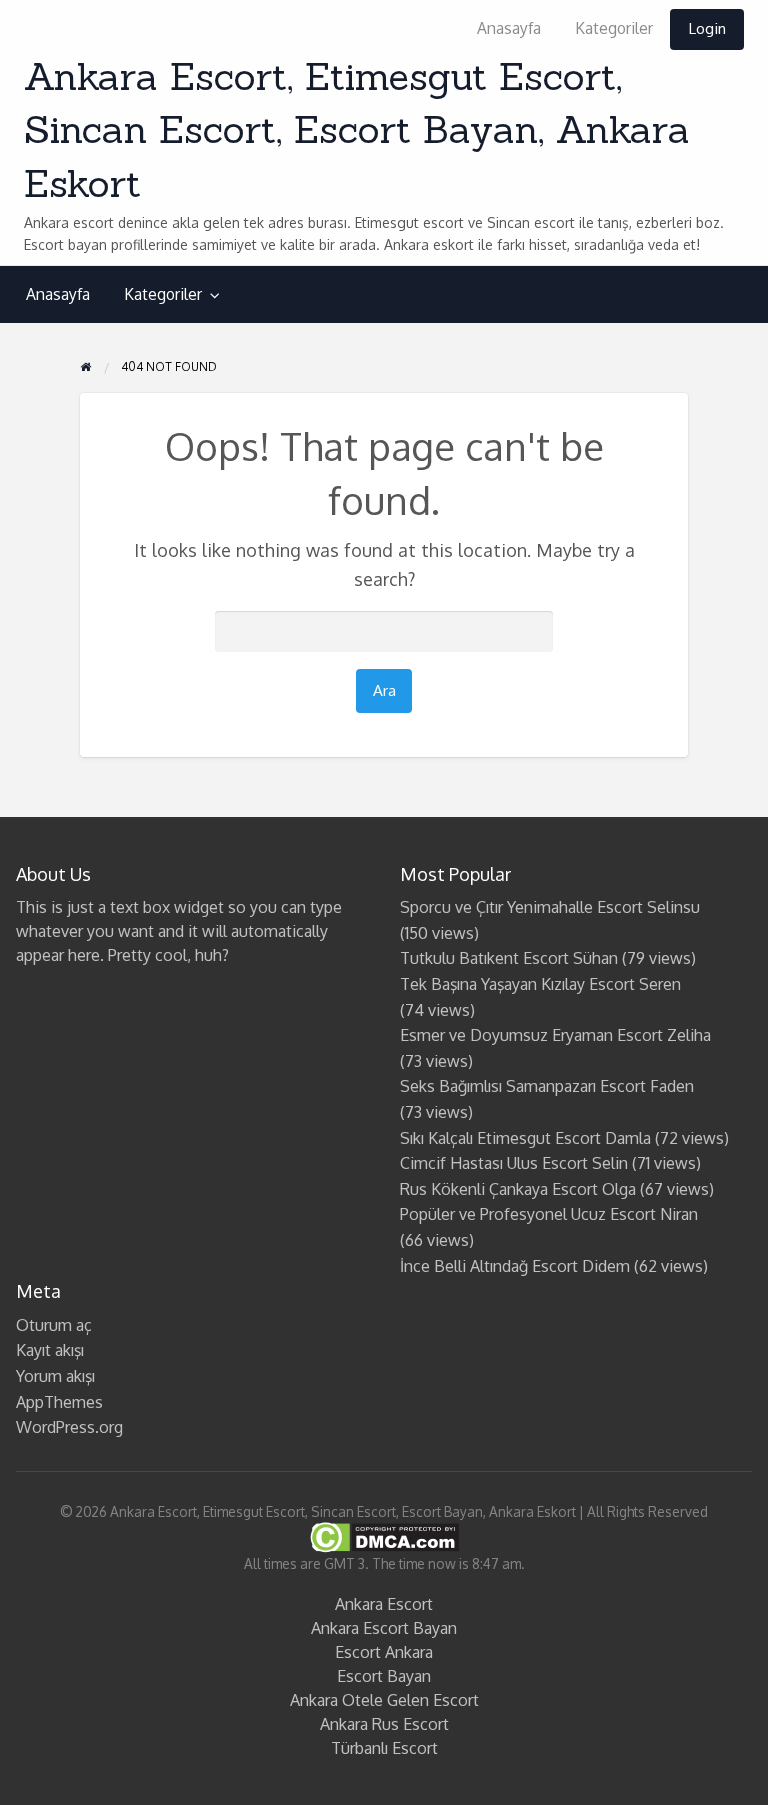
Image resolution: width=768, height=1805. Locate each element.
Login (707, 28)
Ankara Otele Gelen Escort (384, 1700)
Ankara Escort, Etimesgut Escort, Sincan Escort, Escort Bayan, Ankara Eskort (357, 129)
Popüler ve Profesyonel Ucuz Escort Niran (549, 1214)
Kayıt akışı (50, 1350)
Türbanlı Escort (384, 1748)
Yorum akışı (55, 1376)
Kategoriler (614, 28)
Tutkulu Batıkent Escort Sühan (509, 958)
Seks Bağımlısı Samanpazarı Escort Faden (547, 1086)
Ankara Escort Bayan (384, 1628)
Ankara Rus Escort (384, 1724)
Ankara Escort (384, 1604)
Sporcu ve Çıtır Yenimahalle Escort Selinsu (550, 907)
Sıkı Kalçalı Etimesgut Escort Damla (525, 1138)
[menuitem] (509, 29)
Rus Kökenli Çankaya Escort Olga (518, 1189)
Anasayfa (509, 28)
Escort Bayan (384, 1676)
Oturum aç (54, 1325)
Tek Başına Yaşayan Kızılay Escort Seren (540, 984)
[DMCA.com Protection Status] (384, 1536)
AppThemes (59, 1402)
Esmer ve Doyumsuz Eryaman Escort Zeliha (555, 1035)
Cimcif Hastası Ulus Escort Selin (514, 1163)
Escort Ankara (384, 1652)
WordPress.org (69, 1427)
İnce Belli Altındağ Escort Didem (515, 1266)
